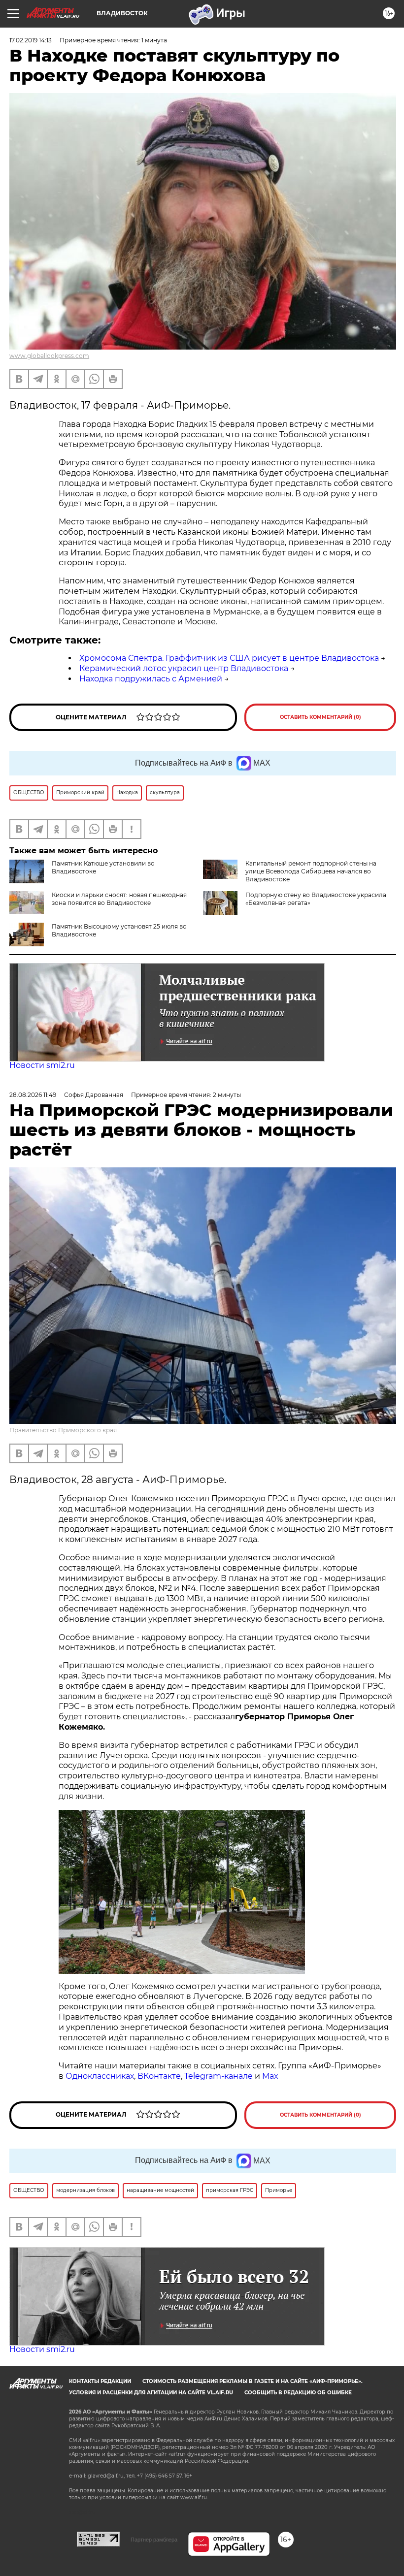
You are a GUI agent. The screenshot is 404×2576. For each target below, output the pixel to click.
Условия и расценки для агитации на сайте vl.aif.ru (151, 2393)
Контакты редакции (100, 2381)
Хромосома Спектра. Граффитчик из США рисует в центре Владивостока (229, 658)
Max (270, 2076)
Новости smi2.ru (42, 1065)
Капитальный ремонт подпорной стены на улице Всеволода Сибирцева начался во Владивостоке (311, 871)
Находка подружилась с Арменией (151, 679)
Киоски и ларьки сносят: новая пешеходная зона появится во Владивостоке (119, 899)
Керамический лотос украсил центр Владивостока (184, 668)
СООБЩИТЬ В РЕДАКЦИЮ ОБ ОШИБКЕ (298, 2393)
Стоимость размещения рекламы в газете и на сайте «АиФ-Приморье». (252, 2381)
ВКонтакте (159, 2076)
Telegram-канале (219, 2076)
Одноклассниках (100, 2076)
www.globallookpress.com (49, 356)
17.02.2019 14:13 (31, 40)
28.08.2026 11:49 (33, 1095)
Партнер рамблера (154, 2540)
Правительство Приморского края (63, 1430)
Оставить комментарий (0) (320, 717)
